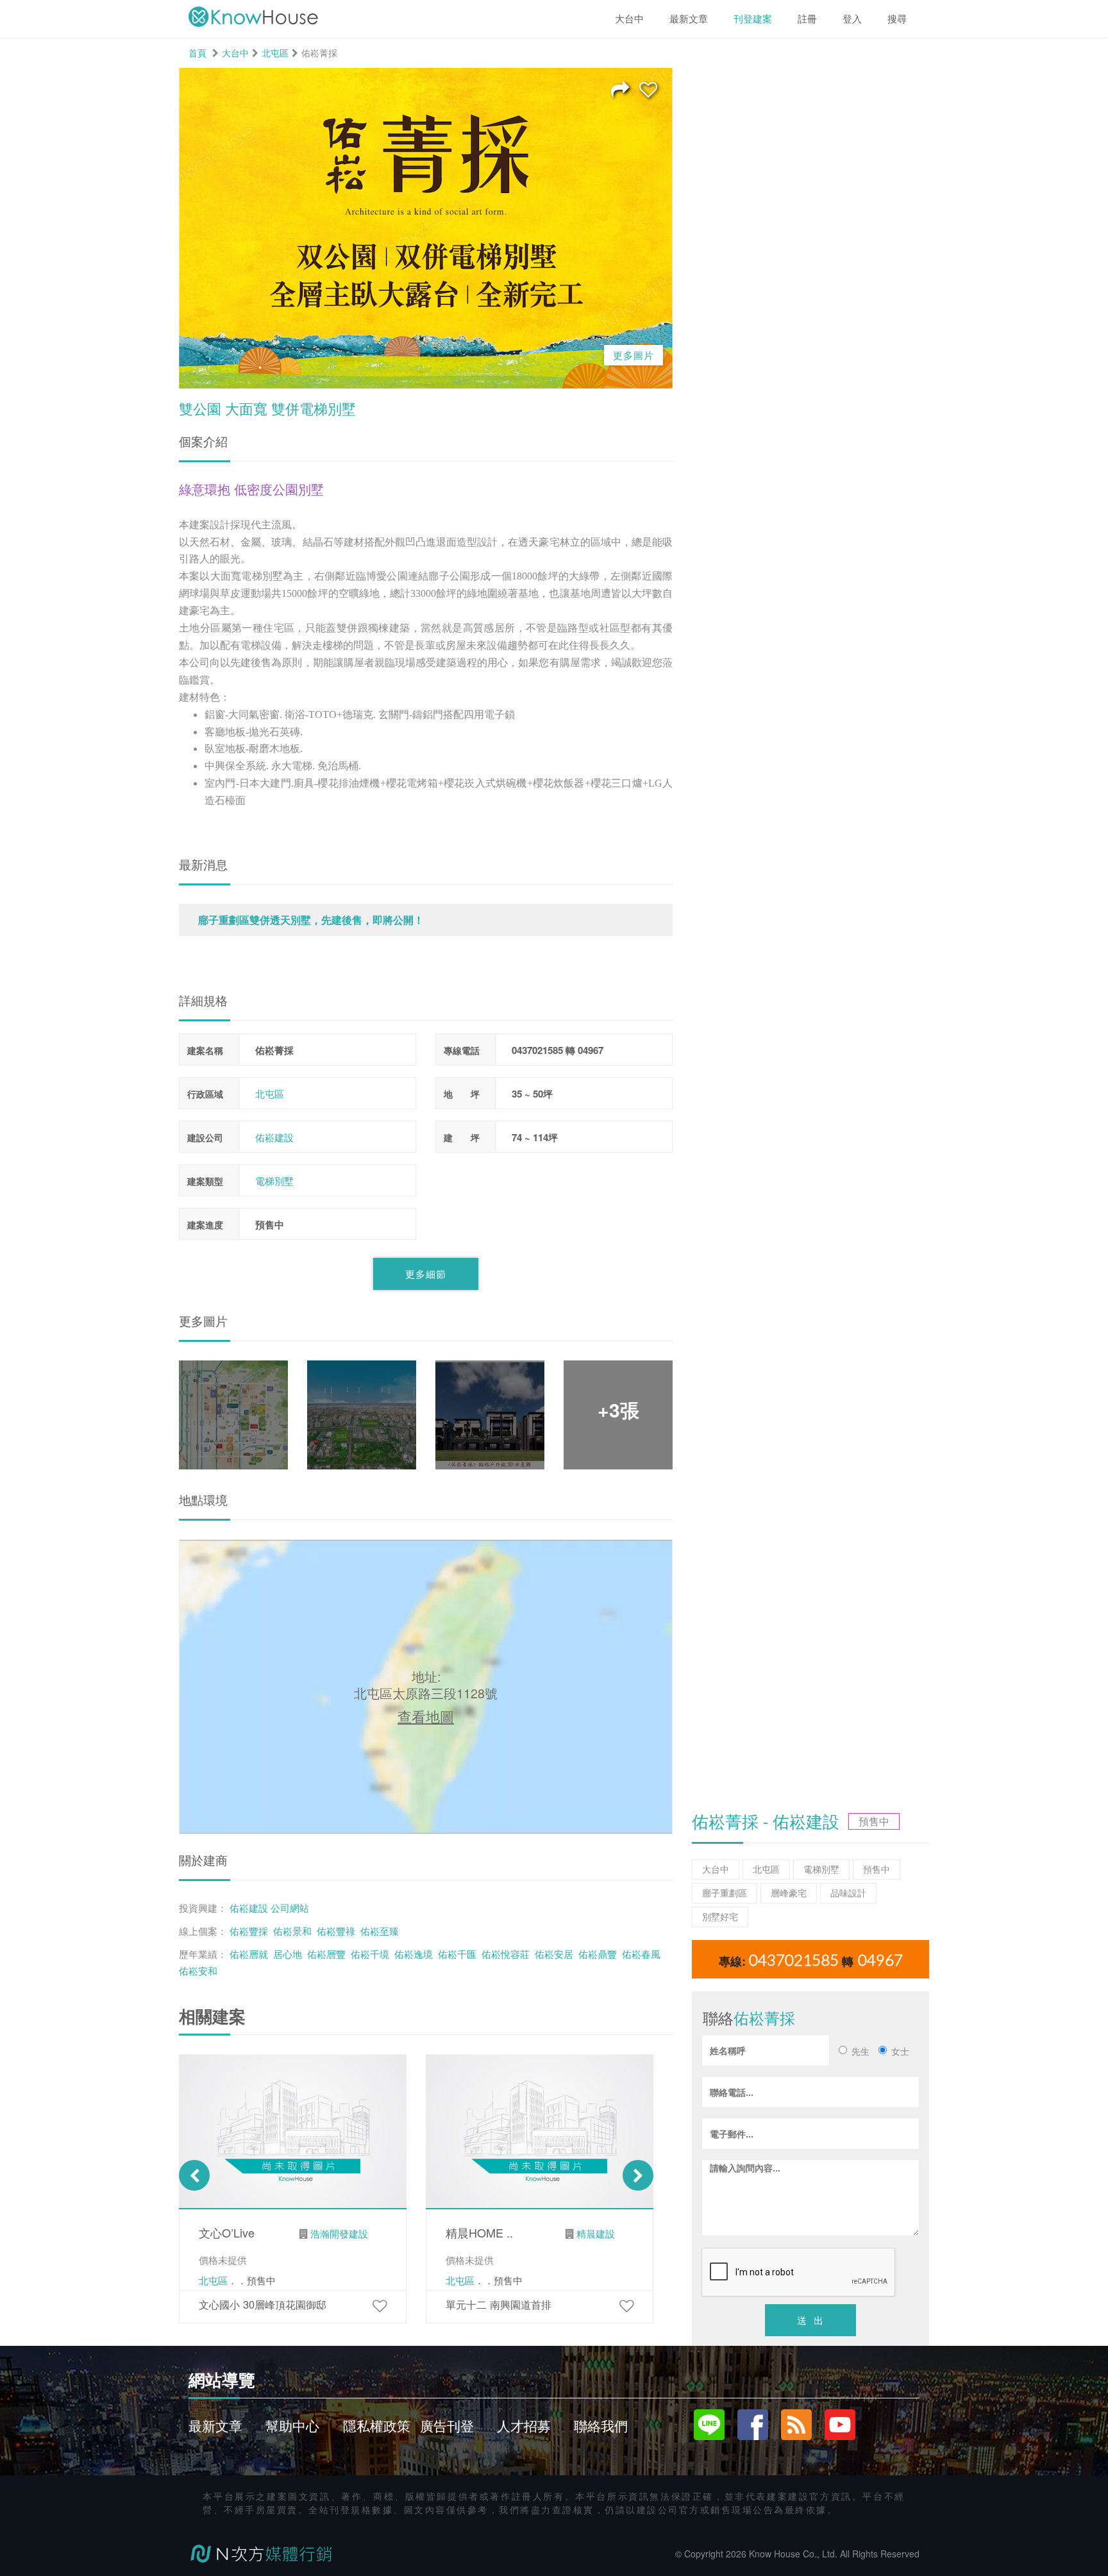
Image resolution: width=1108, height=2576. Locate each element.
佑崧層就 (249, 1953)
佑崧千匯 (457, 1953)
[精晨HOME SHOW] (626, 2305)
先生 (860, 2051)
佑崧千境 (370, 1953)
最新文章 (215, 2425)
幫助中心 (292, 2425)
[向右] (638, 2175)
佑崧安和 (198, 1970)
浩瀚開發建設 (339, 2233)
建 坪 (462, 1137)
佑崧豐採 (249, 1930)
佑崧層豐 (326, 1953)
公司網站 (290, 1907)
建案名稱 (205, 1050)
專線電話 (462, 1050)
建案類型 (205, 1181)
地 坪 (462, 1094)
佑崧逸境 (414, 1953)
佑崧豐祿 (336, 1930)
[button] (426, 920)
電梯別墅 (274, 1181)
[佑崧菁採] (648, 88)
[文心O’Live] (380, 2305)
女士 (900, 2051)
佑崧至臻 (380, 1930)
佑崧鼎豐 (598, 1953)
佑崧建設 (274, 1137)
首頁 (197, 53)
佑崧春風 (641, 1953)
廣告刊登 (447, 2425)
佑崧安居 (554, 1953)
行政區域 (205, 1094)
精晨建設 (596, 2233)
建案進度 (205, 1225)
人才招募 (524, 2425)
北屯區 (275, 53)
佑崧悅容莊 (506, 1953)
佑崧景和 (292, 1930)
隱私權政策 (377, 2425)
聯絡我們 (601, 2425)
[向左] (194, 2175)
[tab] (426, 920)
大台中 (235, 53)
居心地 (288, 1953)
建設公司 (205, 1137)
